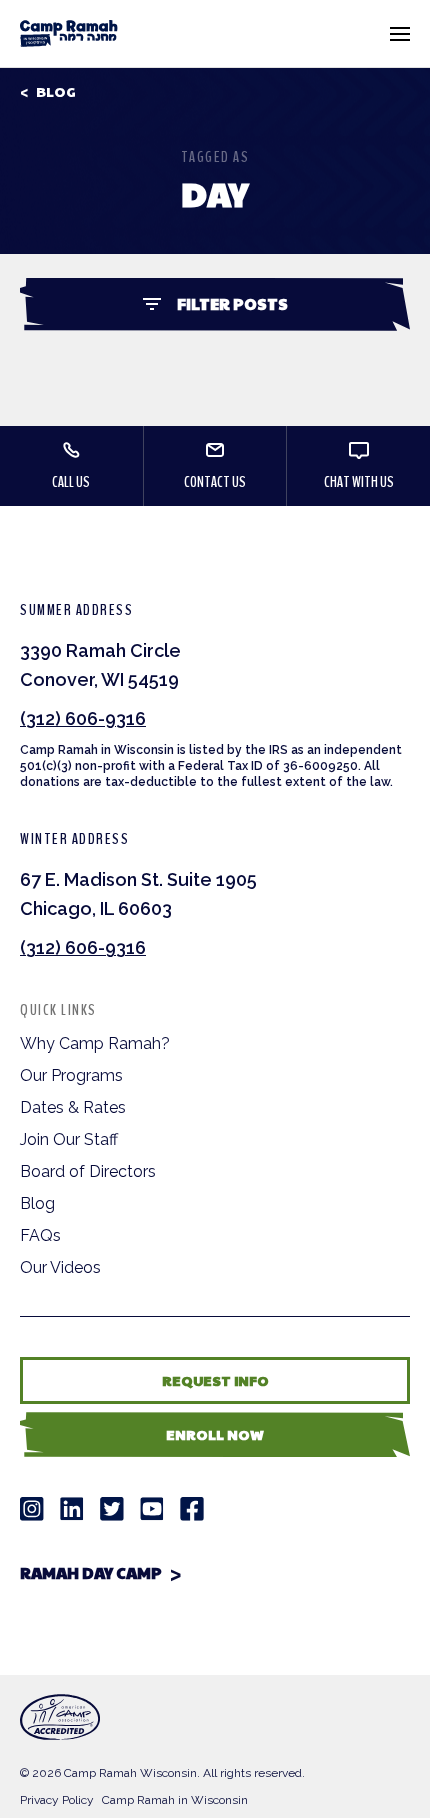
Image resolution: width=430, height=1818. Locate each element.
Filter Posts (232, 303)
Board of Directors (88, 1171)
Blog (56, 92)
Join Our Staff (69, 1139)
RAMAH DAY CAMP (91, 1572)
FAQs (40, 1235)
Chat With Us (359, 482)
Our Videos (60, 1267)
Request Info (215, 1380)
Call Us (71, 482)
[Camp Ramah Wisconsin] (69, 33)
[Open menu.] (400, 34)
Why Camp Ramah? (95, 1043)
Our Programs (71, 1075)
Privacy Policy (57, 1800)
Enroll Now (215, 1434)
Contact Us (215, 482)
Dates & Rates (73, 1107)
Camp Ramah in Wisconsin (175, 1800)
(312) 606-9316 (83, 718)
